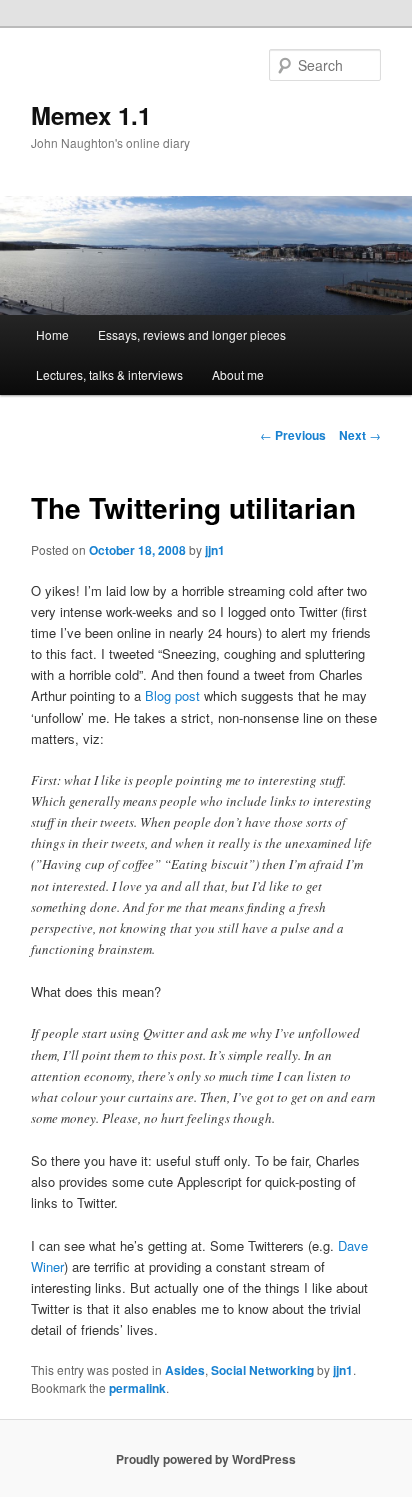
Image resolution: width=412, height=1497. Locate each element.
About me (238, 374)
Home (52, 334)
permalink (137, 1388)
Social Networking (262, 1370)
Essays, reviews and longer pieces (192, 334)
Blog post (172, 695)
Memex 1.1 (91, 115)
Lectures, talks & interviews (109, 374)
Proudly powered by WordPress (206, 1459)
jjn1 (215, 550)
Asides (185, 1370)
